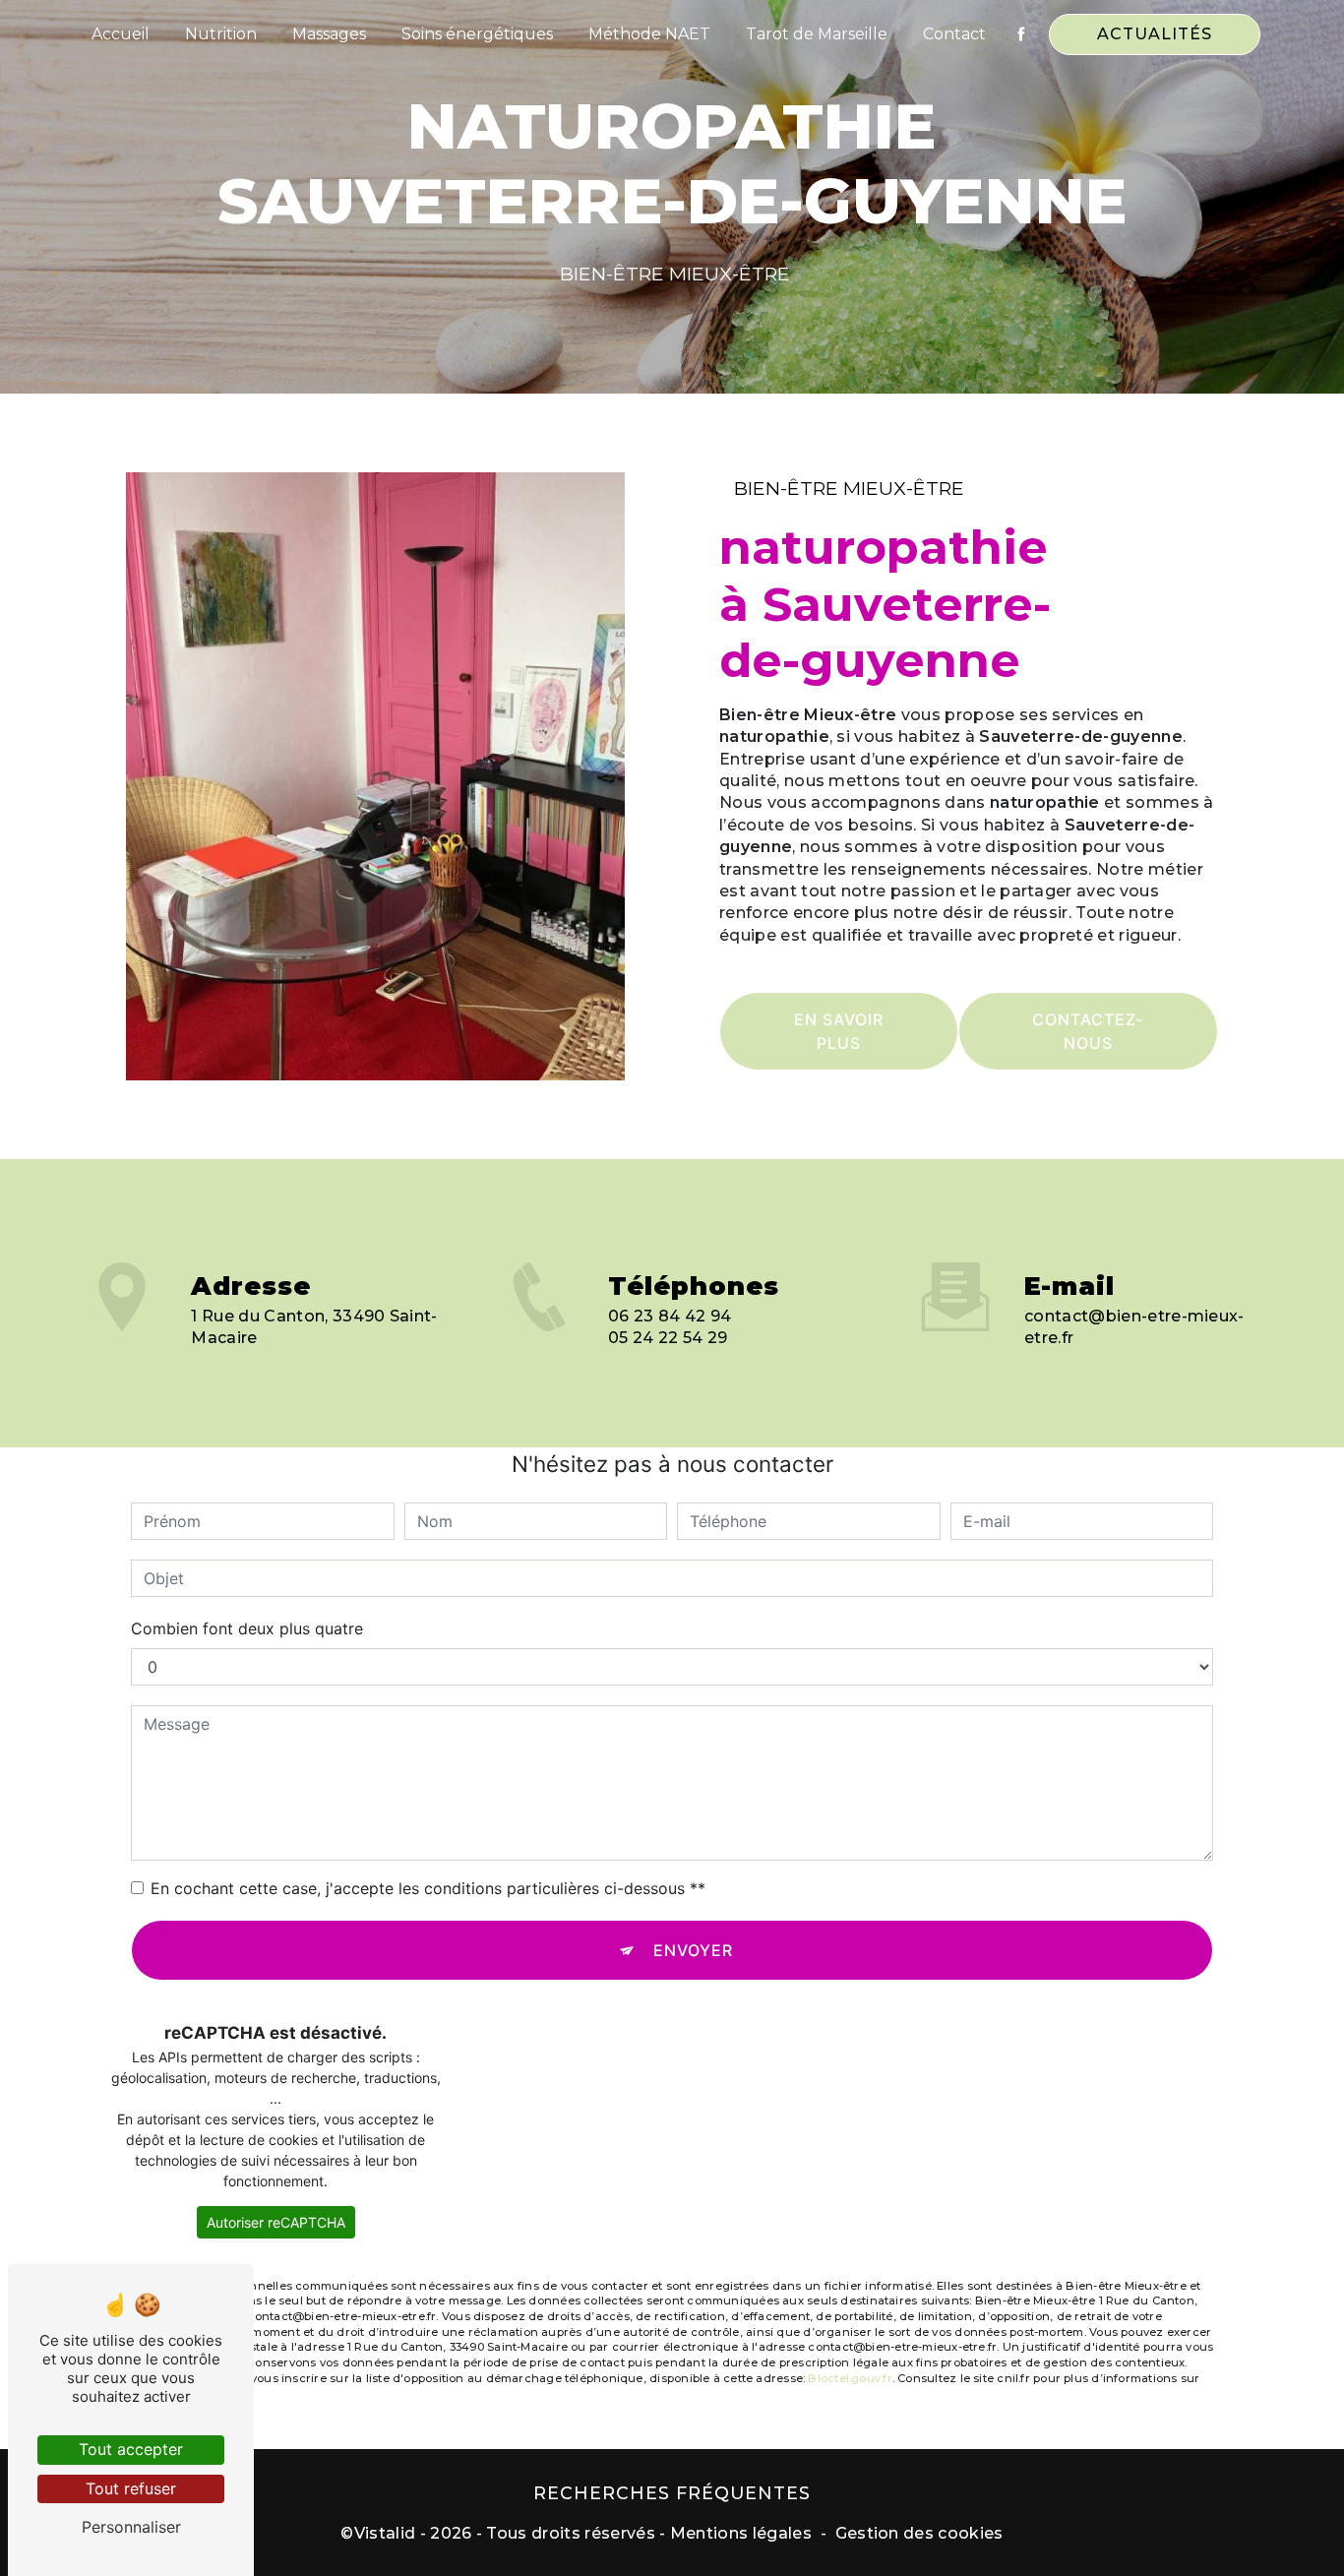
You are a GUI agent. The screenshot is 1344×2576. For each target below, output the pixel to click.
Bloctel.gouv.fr (850, 2378)
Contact (954, 34)
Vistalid (385, 2533)
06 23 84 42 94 (670, 1316)
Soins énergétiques (477, 34)
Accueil (121, 34)
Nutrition (221, 34)
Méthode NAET (649, 34)
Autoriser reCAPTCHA (276, 2222)
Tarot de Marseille (817, 34)
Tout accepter (131, 2449)
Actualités (1155, 34)
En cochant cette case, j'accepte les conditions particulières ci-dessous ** (428, 1888)
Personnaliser (131, 2527)
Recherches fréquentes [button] (672, 2493)
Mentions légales (741, 2533)
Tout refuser (131, 2488)
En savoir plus (839, 1031)
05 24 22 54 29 (668, 1338)
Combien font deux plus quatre (247, 1628)
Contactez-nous (1088, 1031)
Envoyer (693, 1950)
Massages (329, 34)
